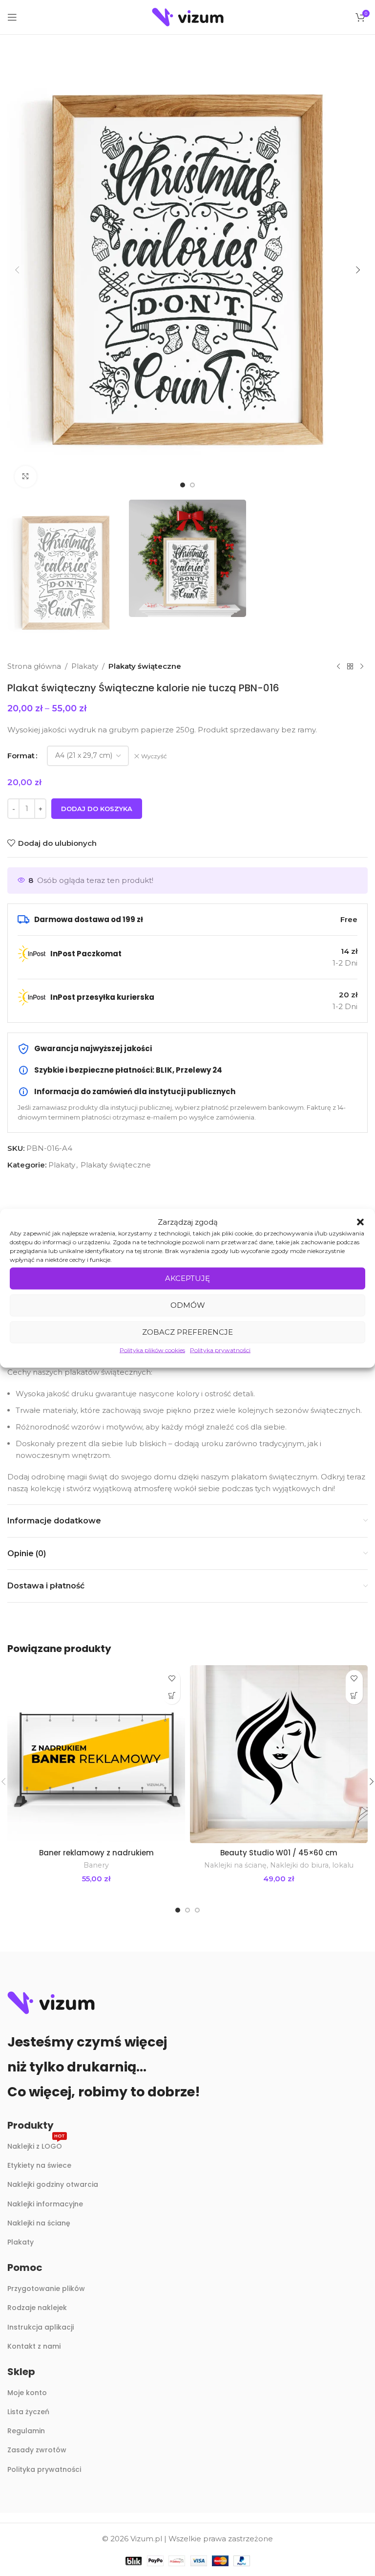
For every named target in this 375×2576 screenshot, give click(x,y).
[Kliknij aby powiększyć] (26, 477)
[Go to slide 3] (197, 1910)
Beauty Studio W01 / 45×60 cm (279, 1853)
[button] (360, 1222)
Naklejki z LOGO (36, 2145)
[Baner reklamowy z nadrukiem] (96, 1754)
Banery (96, 1865)
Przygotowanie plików (46, 2289)
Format (21, 756)
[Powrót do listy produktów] (350, 666)
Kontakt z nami (34, 2346)
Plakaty (85, 666)
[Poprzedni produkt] (338, 666)
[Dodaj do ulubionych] (172, 1679)
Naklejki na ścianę (235, 1865)
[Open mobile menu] (12, 17)
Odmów (188, 1305)
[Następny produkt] (362, 666)
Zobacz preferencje (187, 1332)
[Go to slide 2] (187, 1910)
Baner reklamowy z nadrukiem (96, 1853)
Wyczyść (154, 756)
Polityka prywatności (220, 1350)
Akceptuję (187, 1278)
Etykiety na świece (39, 2165)
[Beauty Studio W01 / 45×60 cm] (279, 1754)
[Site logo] (188, 16)
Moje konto (27, 2393)
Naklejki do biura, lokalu (312, 1865)
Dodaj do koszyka (97, 809)
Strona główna (34, 666)
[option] (183, 485)
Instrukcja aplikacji (41, 2327)
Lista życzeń (28, 2412)
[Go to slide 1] (178, 1910)
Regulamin (26, 2431)
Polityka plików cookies (152, 1350)
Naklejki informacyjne (45, 2204)
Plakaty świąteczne (145, 666)
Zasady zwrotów (37, 2450)
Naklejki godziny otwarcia (53, 2184)
